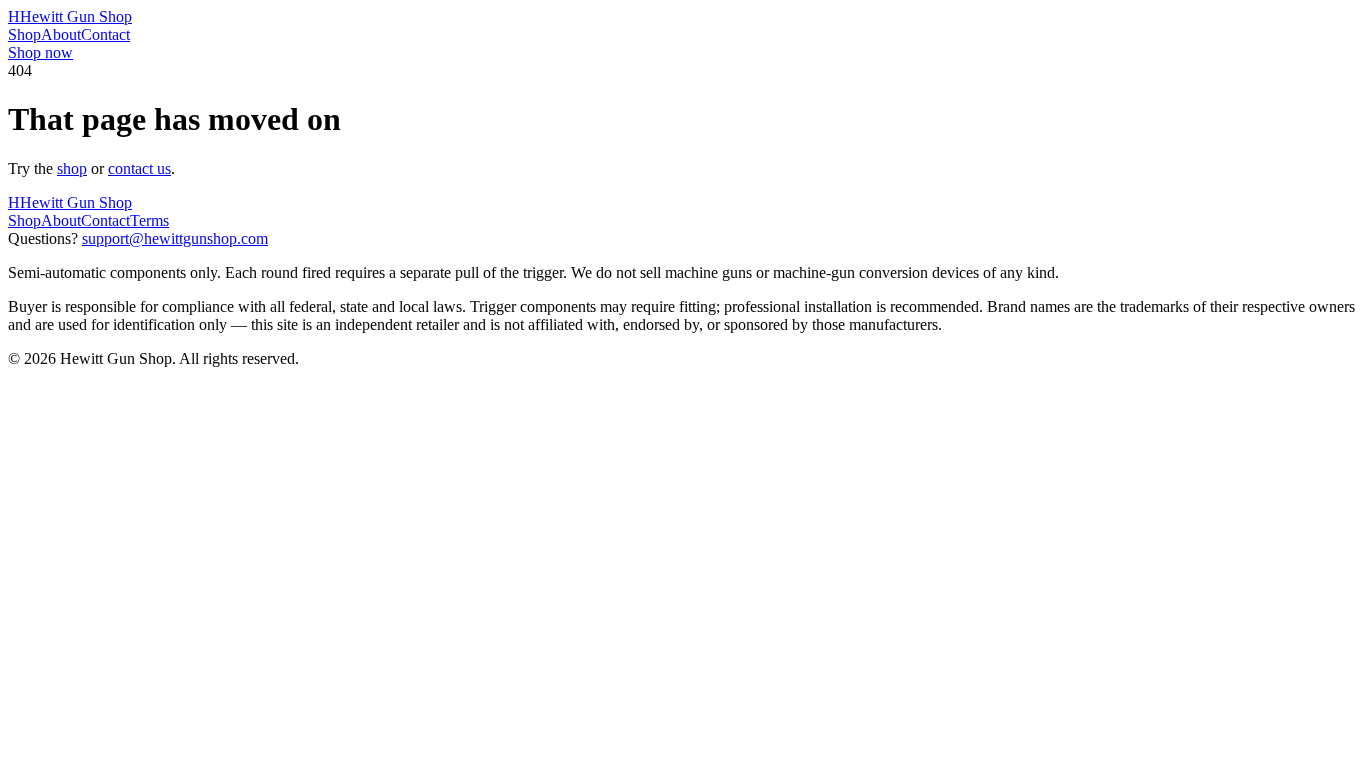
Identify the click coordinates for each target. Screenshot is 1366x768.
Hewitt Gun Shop (70, 16)
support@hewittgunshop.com (175, 238)
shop (72, 168)
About (61, 34)
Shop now (40, 52)
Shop (24, 34)
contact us (139, 168)
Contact (105, 34)
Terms (149, 220)
